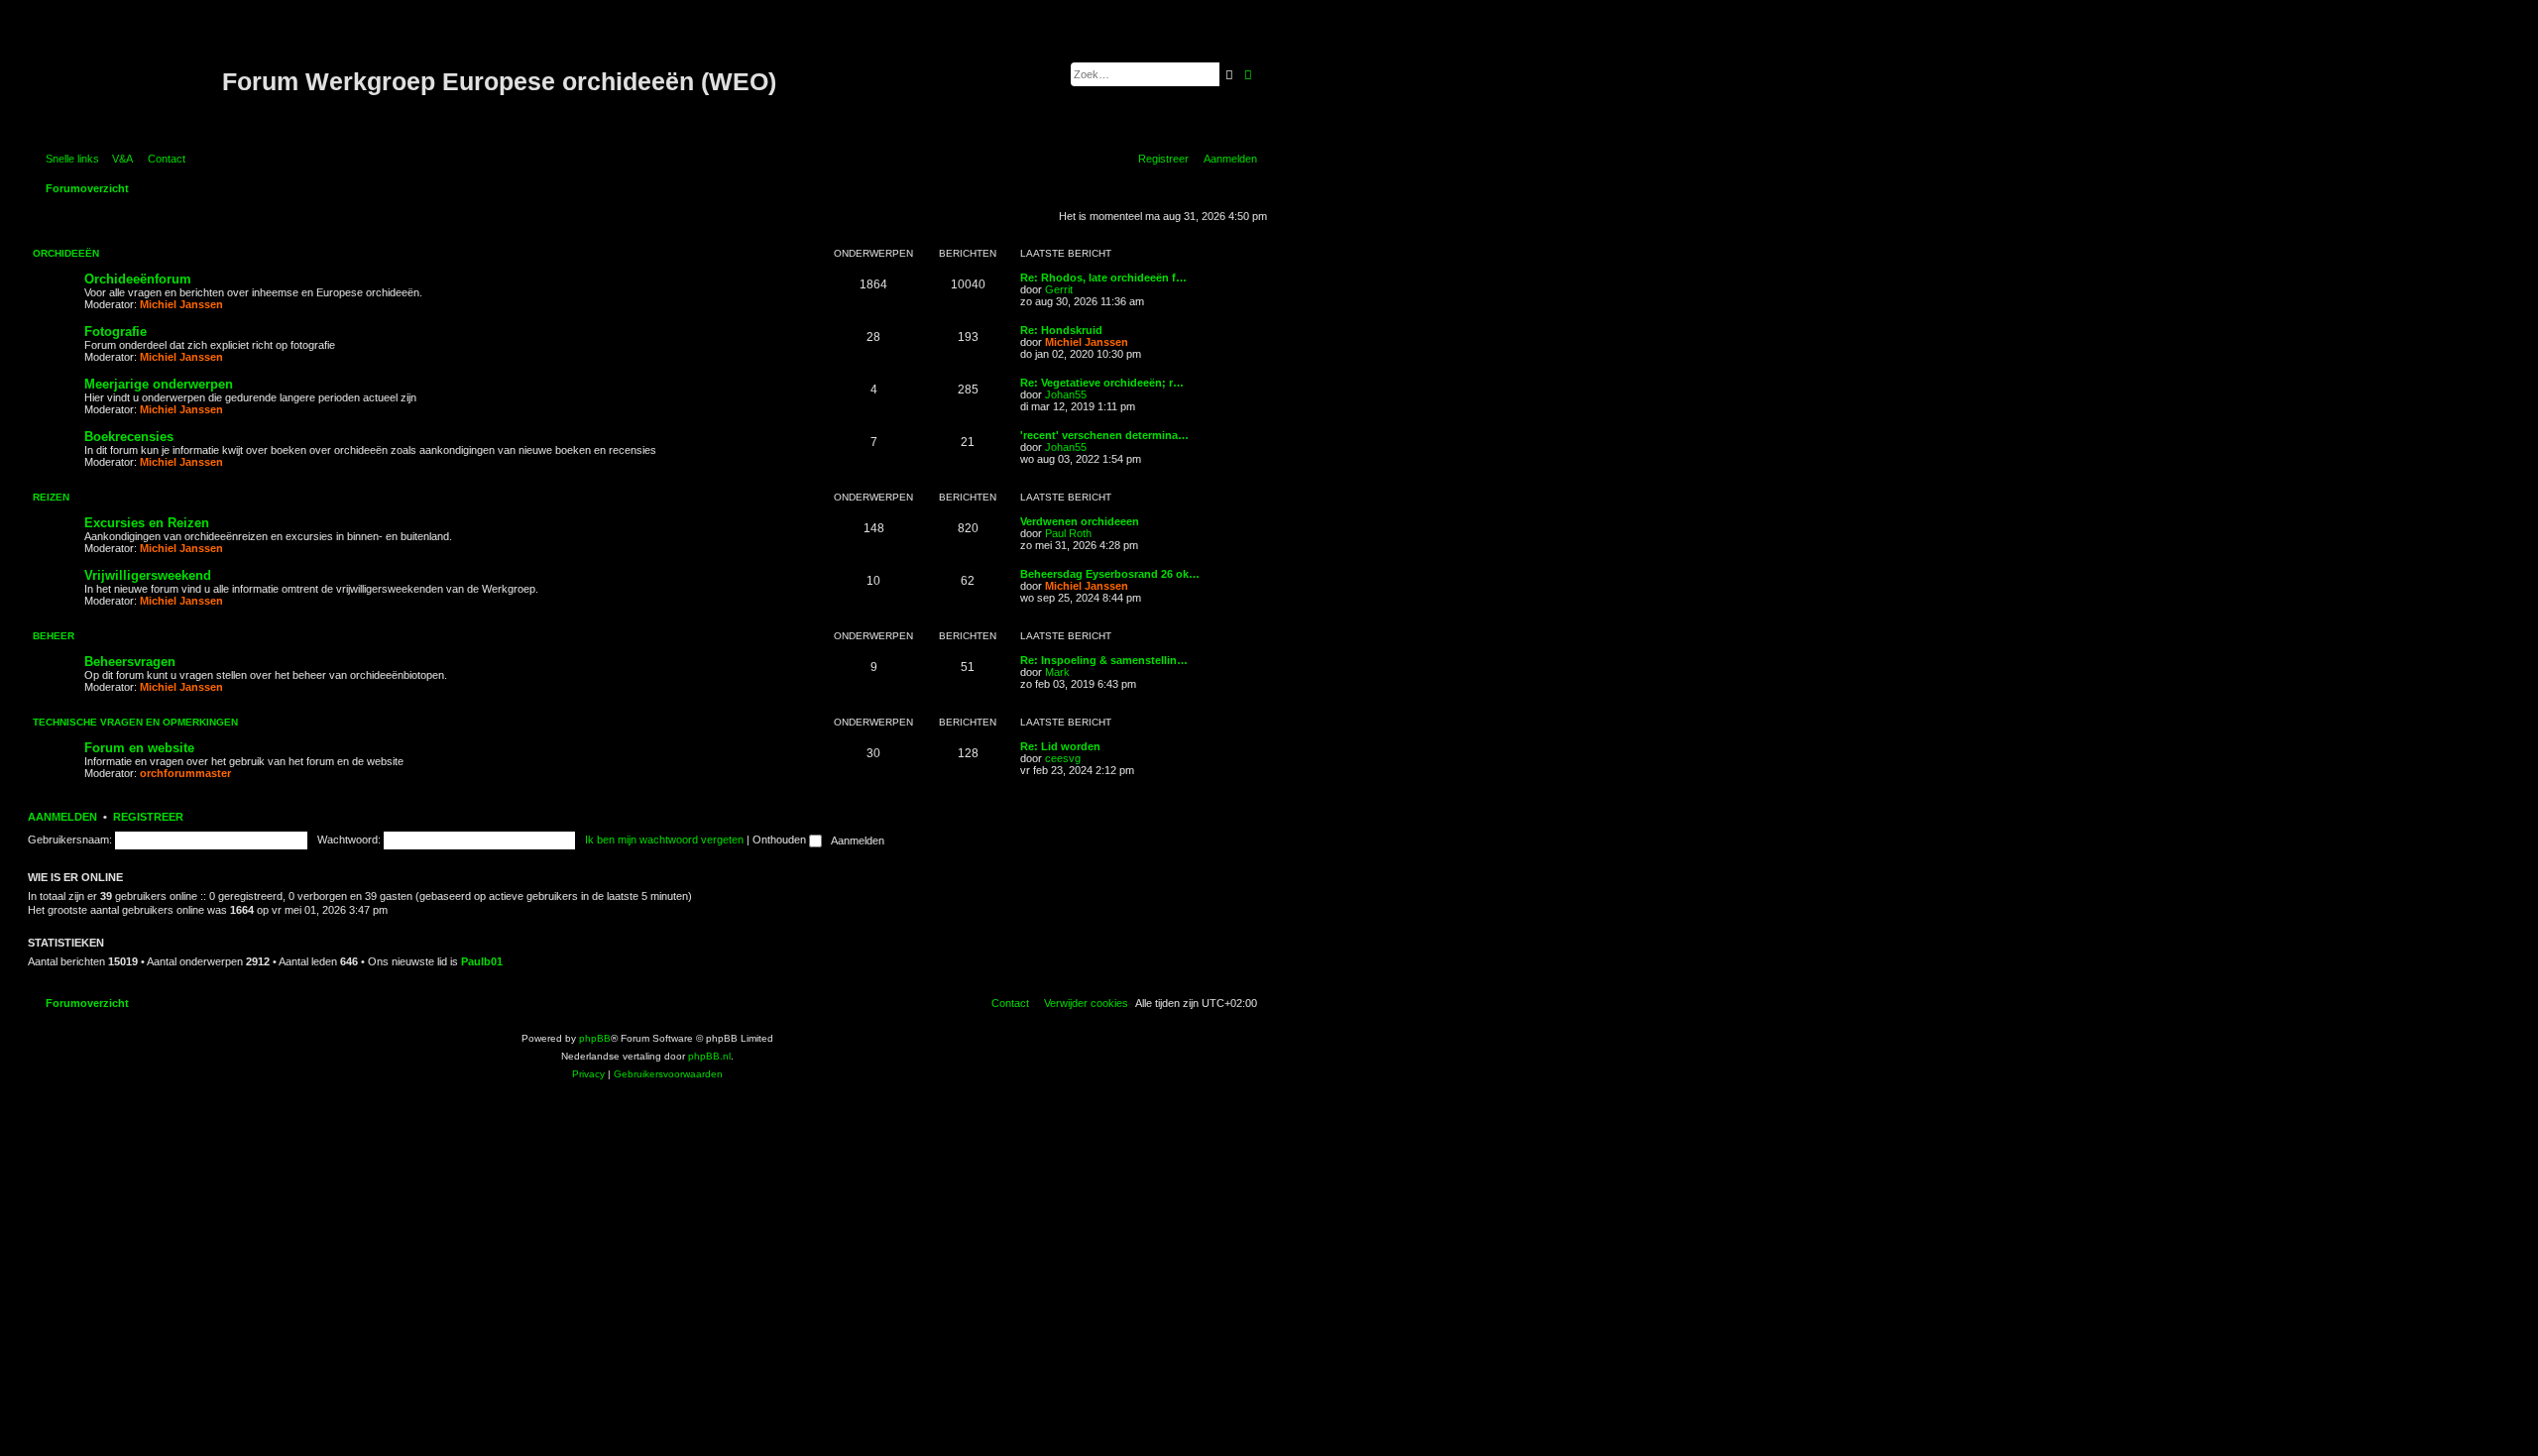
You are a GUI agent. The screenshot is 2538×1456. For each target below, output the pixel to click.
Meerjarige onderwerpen (159, 384)
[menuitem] (118, 159)
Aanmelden (62, 817)
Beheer (54, 636)
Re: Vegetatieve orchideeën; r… (1102, 383)
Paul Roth (1068, 533)
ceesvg (1063, 758)
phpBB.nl (709, 1056)
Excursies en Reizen (147, 523)
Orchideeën (66, 253)
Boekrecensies (129, 437)
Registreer (148, 817)
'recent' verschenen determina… (1104, 435)
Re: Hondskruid (1061, 330)
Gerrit (1059, 289)
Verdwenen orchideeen (1080, 521)
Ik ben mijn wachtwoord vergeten (664, 840)
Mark (1057, 672)
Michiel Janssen (181, 304)
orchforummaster (185, 773)
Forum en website (139, 748)
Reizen (51, 497)
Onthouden (781, 840)
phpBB (595, 1038)
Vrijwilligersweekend (148, 575)
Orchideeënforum (138, 279)
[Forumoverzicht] (127, 82)
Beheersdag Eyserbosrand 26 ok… (1110, 574)
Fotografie (115, 332)
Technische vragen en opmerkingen (135, 722)
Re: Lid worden (1060, 746)
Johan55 (1066, 394)
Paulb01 (482, 961)
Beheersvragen (130, 662)
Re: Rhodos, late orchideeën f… (1103, 278)
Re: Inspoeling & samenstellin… (1104, 660)
